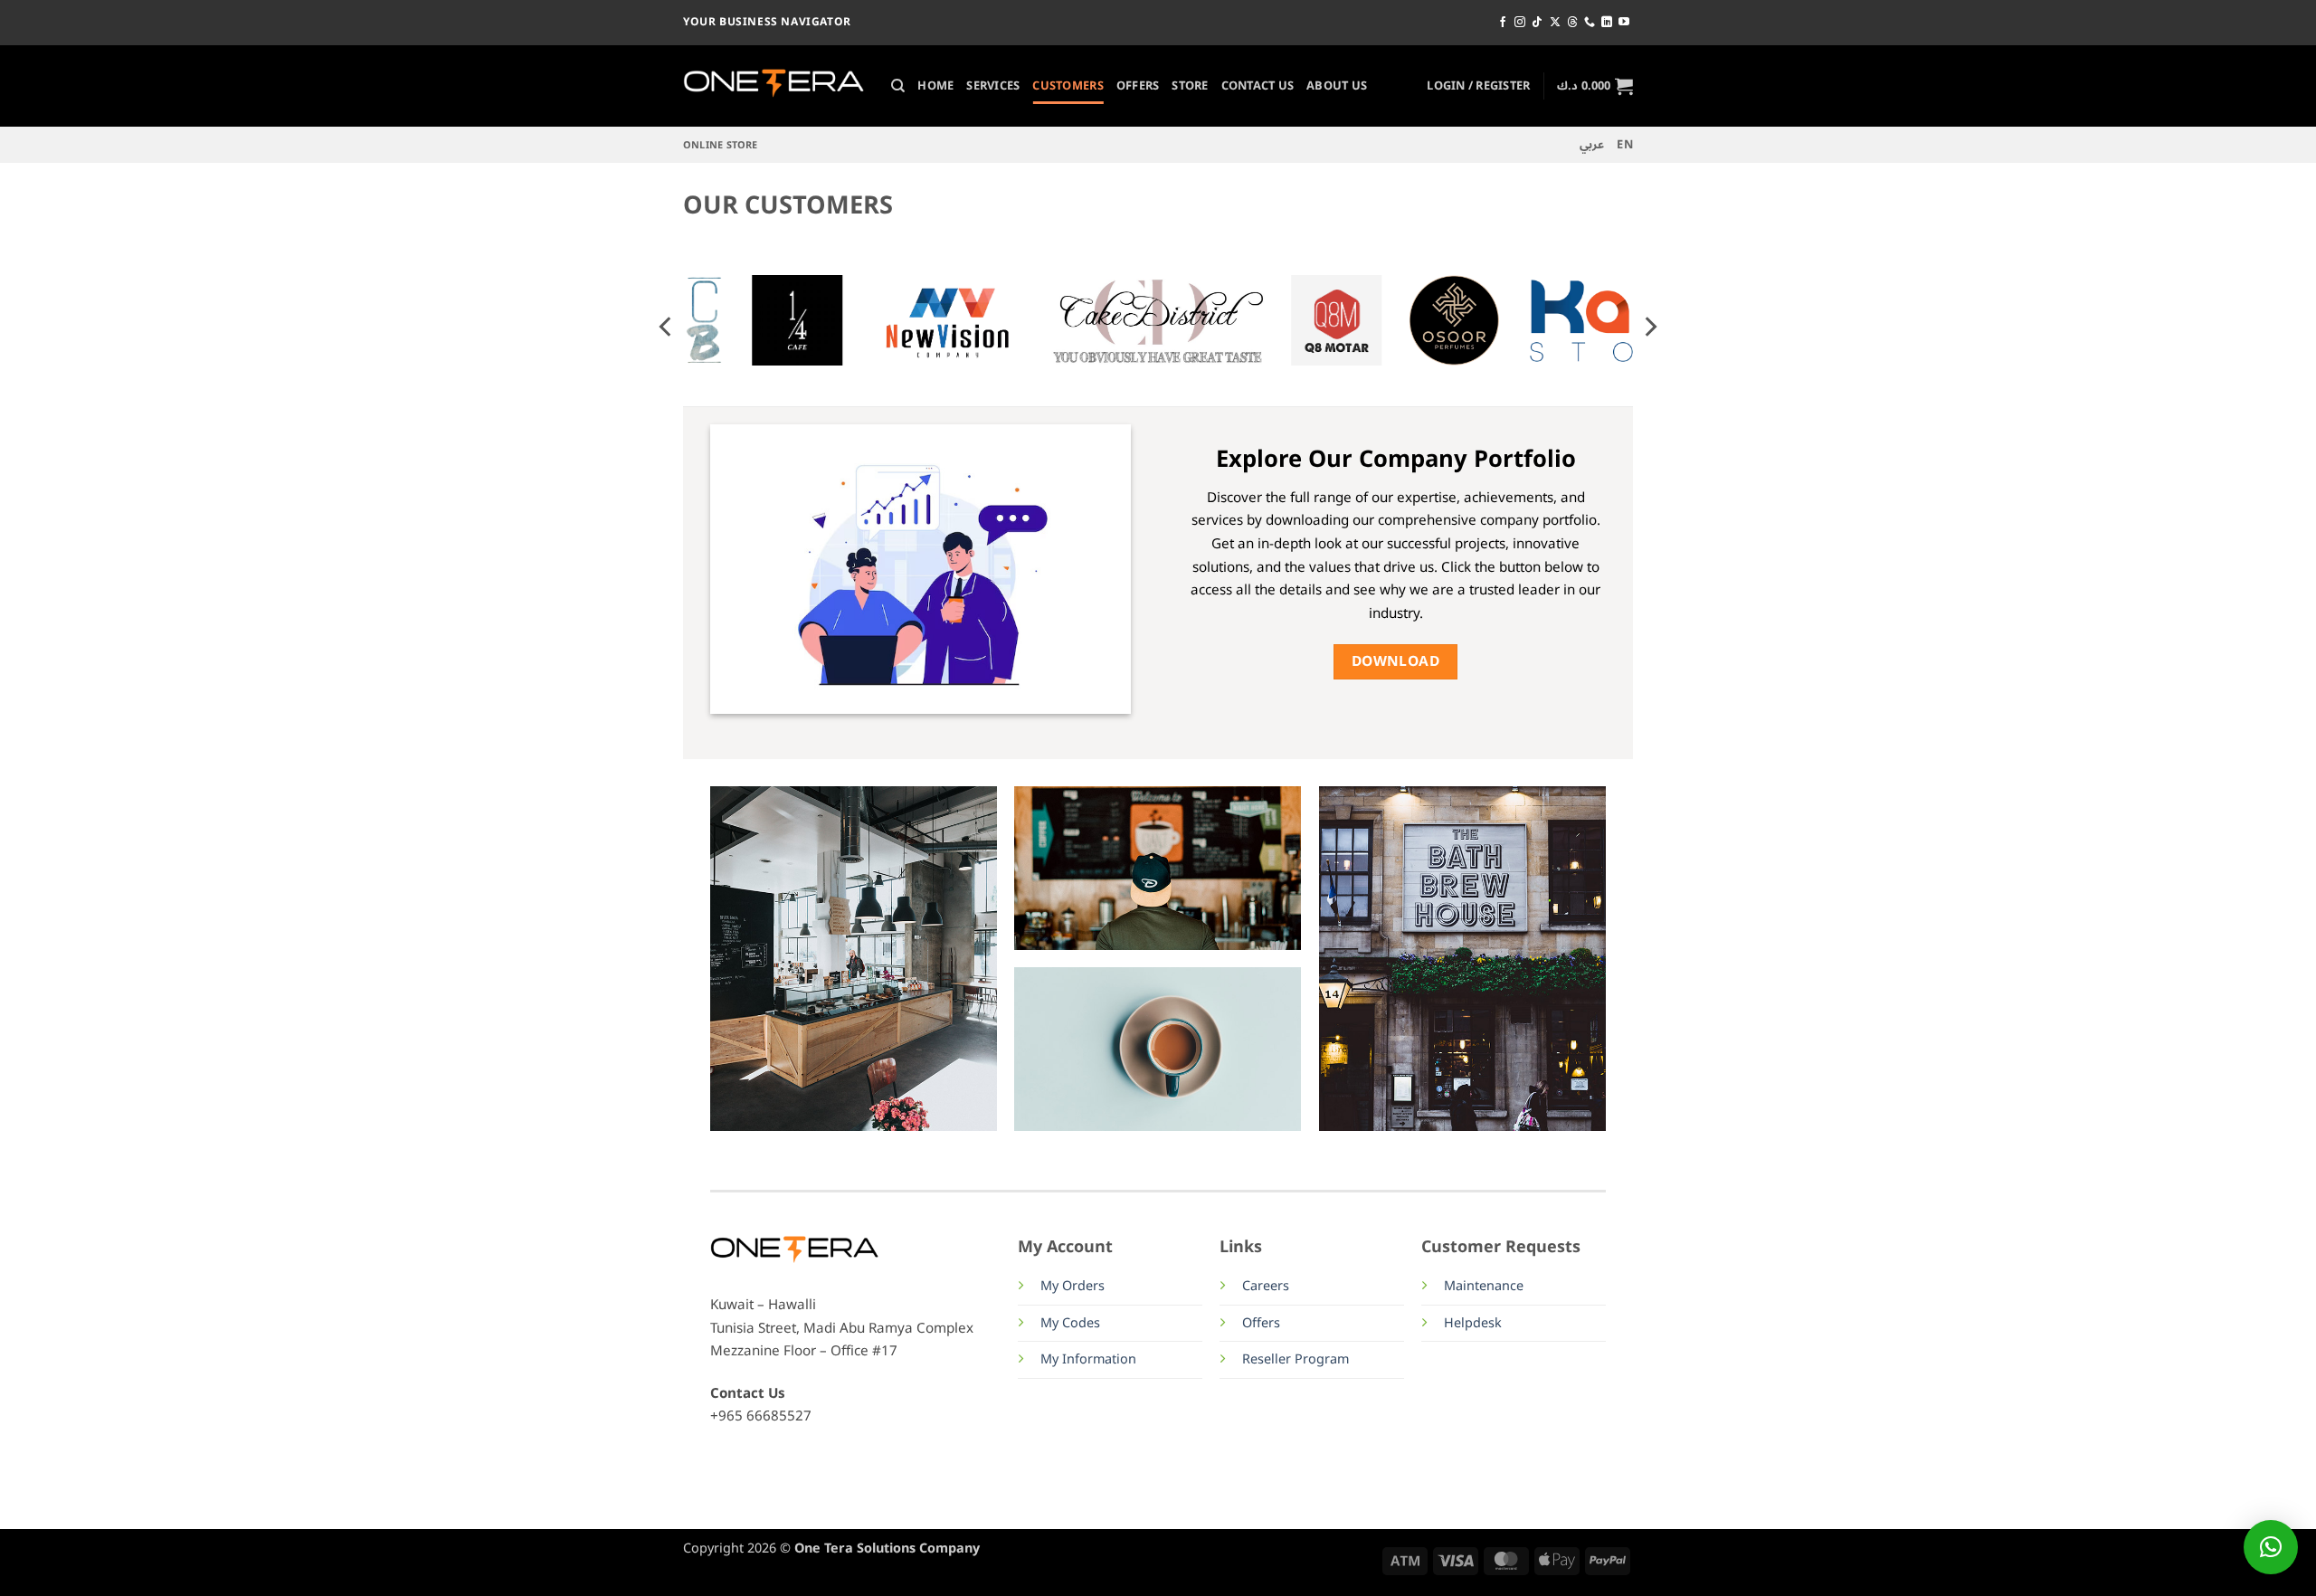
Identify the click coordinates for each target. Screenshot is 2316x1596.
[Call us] (1590, 23)
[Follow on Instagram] (1520, 23)
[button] (1478, 86)
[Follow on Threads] (1572, 23)
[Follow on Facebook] (1503, 23)
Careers (1266, 1286)
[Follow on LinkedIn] (1607, 23)
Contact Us (1258, 85)
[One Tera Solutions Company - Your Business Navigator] (774, 86)
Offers (1138, 85)
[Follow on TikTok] (1537, 23)
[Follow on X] (1555, 23)
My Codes (1070, 1323)
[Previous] (667, 326)
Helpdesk (1473, 1323)
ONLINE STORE (721, 145)
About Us (1337, 85)
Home (935, 85)
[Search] (898, 86)
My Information (1088, 1359)
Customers (1068, 85)
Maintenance (1484, 1286)
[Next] (1649, 326)
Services (993, 85)
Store (1190, 85)
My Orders (1073, 1286)
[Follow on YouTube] (1624, 23)
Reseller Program (1296, 1359)
